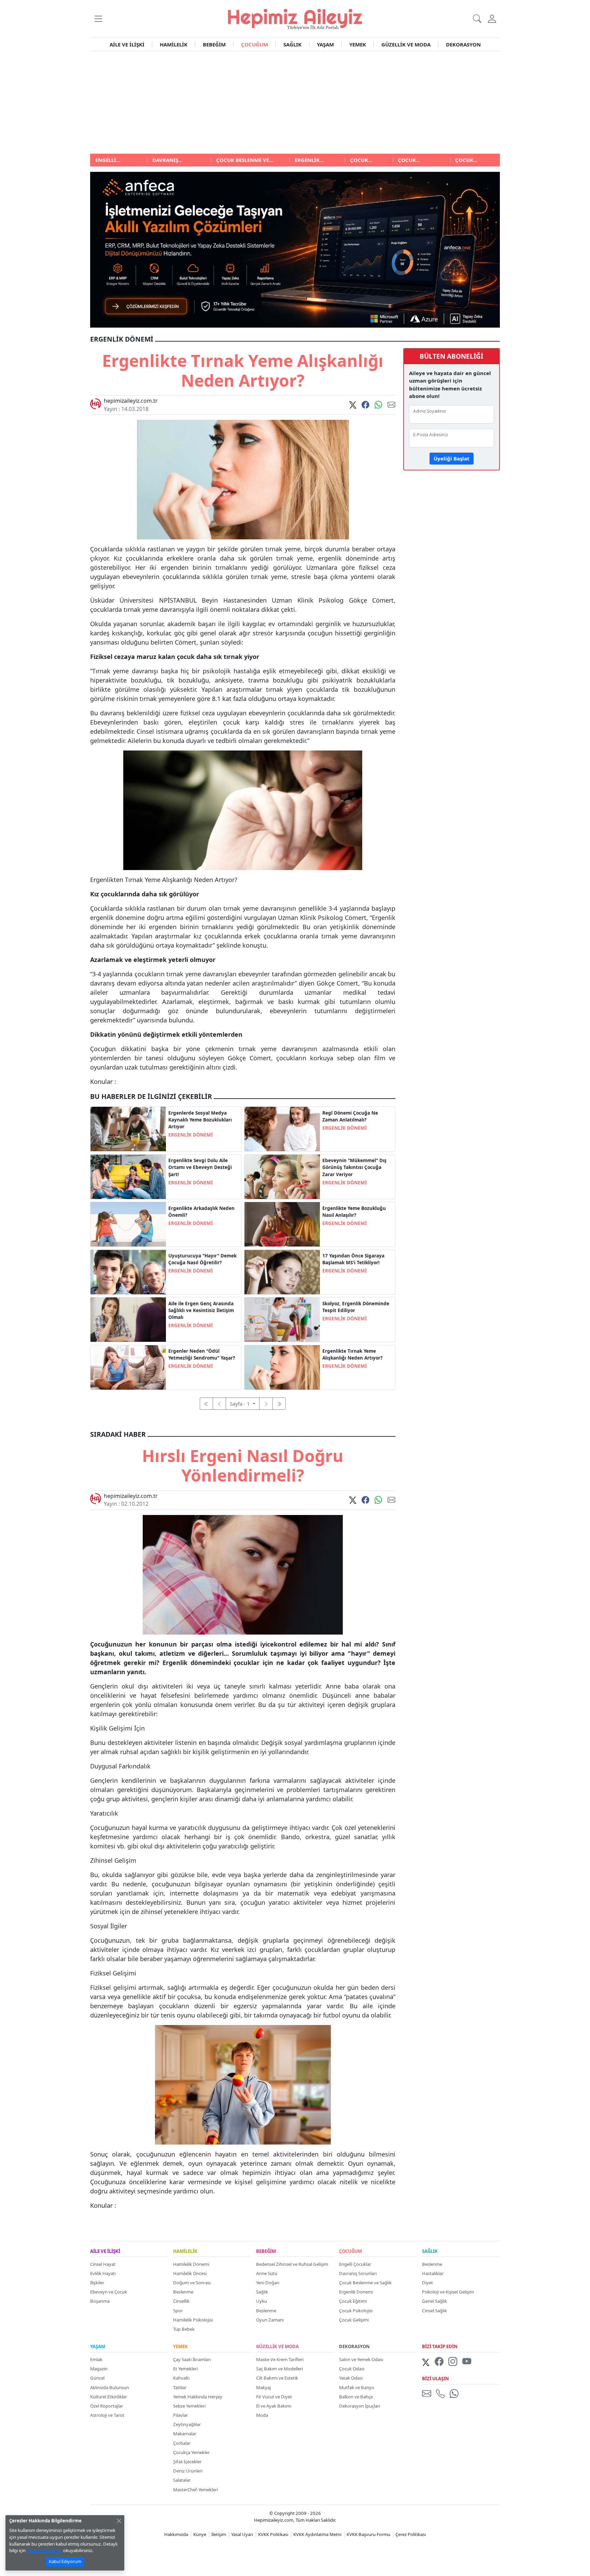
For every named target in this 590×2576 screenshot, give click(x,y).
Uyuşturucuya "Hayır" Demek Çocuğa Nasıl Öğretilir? (202, 1259)
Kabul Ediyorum (65, 2561)
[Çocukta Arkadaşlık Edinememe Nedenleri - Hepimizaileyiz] (128, 1224)
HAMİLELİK (174, 44)
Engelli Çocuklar (355, 2264)
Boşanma (100, 2301)
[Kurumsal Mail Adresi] (428, 2394)
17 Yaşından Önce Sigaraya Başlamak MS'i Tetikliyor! (353, 1259)
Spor (178, 2311)
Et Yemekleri (185, 2369)
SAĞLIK (292, 44)
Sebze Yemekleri (189, 2406)
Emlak (96, 2359)
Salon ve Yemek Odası (361, 2359)
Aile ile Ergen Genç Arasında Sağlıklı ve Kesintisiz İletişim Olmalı (201, 1311)
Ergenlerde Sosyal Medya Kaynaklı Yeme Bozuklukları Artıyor (200, 1120)
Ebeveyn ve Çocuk (109, 2292)
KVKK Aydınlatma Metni (317, 2534)
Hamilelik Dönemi (191, 2264)
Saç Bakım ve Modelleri (279, 2369)
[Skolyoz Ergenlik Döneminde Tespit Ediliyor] (282, 1319)
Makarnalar (185, 2434)
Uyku (262, 2301)
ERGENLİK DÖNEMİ (191, 1135)
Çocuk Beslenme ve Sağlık (365, 2283)
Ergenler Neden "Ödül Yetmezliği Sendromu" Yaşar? (202, 1354)
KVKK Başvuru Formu (368, 2534)
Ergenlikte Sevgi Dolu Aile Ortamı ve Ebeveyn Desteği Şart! (200, 1167)
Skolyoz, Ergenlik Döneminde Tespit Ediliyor (356, 1307)
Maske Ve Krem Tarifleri (280, 2359)
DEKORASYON (463, 44)
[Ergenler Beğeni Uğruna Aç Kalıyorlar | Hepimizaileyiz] (128, 1128)
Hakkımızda (176, 2534)
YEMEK (358, 44)
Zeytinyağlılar (187, 2424)
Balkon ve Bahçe (356, 2397)
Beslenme (183, 2292)
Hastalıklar (433, 2273)
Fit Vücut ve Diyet (274, 2397)
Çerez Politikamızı (44, 2550)
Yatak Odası (351, 2378)
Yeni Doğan (268, 2283)
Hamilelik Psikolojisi (193, 2320)
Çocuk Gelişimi (354, 2320)
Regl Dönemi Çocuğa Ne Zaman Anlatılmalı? (350, 1116)
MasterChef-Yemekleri (195, 2490)
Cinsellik (181, 2301)
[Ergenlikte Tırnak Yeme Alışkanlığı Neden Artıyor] (282, 1367)
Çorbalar (182, 2443)
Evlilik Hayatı (103, 2273)
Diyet (427, 2283)
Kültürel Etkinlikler (109, 2397)
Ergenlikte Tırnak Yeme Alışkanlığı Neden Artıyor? (352, 1354)
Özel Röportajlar (107, 2406)
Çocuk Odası (352, 2369)
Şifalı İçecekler (187, 2462)
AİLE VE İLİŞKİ (127, 44)
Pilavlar (180, 2415)
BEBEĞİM (214, 44)
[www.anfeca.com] (295, 249)
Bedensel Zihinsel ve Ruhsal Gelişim (292, 2264)
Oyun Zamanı (270, 2320)
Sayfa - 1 (241, 1404)
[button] (98, 19)
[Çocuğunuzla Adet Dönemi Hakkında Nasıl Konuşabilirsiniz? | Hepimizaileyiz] (282, 1128)
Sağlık (262, 2292)
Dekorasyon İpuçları (360, 2406)
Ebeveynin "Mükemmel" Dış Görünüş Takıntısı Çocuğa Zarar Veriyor (354, 1167)
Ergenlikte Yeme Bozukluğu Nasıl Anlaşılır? (354, 1212)
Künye (200, 2534)
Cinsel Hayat (103, 2264)
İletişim (219, 2534)
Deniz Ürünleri (188, 2471)
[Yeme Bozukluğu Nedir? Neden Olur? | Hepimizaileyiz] (282, 1224)
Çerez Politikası (411, 2534)
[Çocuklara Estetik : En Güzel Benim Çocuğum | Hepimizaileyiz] (282, 1176)
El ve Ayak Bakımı (274, 2406)
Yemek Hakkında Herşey (198, 2397)
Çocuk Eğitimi (353, 2301)
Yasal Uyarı (242, 2534)
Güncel (97, 2378)
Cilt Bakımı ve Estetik (277, 2378)
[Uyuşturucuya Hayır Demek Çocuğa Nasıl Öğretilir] (128, 1271)
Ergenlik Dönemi (356, 2292)
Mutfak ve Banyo (357, 2387)
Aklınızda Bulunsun (110, 2387)
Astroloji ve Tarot (107, 2415)
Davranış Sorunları (358, 2273)
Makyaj (263, 2387)
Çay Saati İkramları (192, 2359)
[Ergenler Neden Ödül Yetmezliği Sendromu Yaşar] (128, 1367)
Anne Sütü (267, 2273)
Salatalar (182, 2480)
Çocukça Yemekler (191, 2452)
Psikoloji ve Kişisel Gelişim (448, 2292)
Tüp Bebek (184, 2329)
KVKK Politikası (273, 2534)
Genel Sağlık (434, 2301)
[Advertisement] (295, 102)
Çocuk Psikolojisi (356, 2311)
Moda (262, 2415)
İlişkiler (97, 2283)
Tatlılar (180, 2387)
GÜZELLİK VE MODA (406, 44)
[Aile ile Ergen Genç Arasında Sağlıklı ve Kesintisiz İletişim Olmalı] (128, 1319)
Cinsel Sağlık (434, 2311)
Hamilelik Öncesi (190, 2273)
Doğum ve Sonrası (192, 2283)
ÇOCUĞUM (255, 44)
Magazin (99, 2369)
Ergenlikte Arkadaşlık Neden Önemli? (201, 1212)
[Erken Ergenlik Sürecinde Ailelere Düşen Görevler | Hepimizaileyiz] (128, 1176)
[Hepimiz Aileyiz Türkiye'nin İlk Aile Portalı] (295, 18)
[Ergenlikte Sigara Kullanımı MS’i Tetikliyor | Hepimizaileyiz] (282, 1271)
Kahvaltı (181, 2378)
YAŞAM (325, 44)
